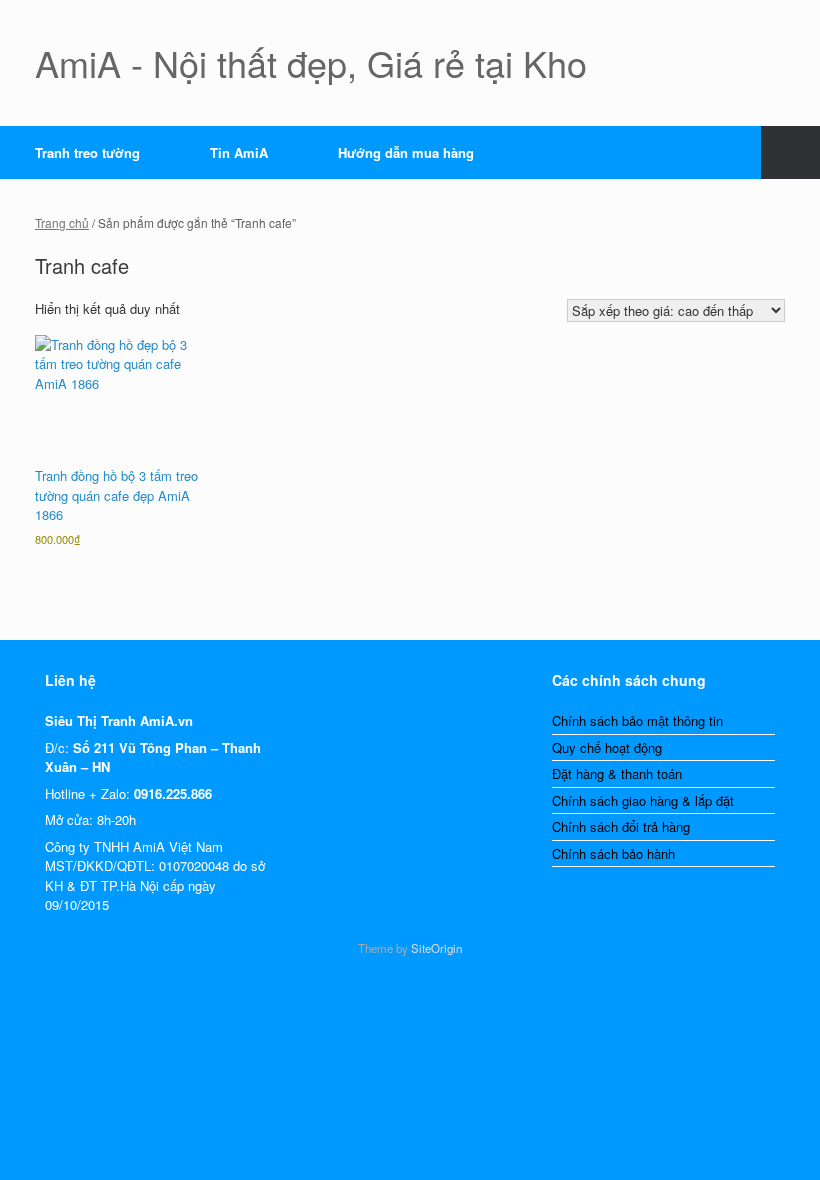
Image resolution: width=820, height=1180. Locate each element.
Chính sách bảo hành (613, 853)
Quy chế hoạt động (607, 747)
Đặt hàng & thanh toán (617, 773)
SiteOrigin (436, 948)
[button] (790, 152)
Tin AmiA (239, 152)
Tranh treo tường (87, 152)
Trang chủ (62, 222)
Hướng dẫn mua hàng (406, 152)
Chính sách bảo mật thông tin (637, 720)
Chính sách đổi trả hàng (621, 826)
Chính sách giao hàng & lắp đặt (643, 800)
